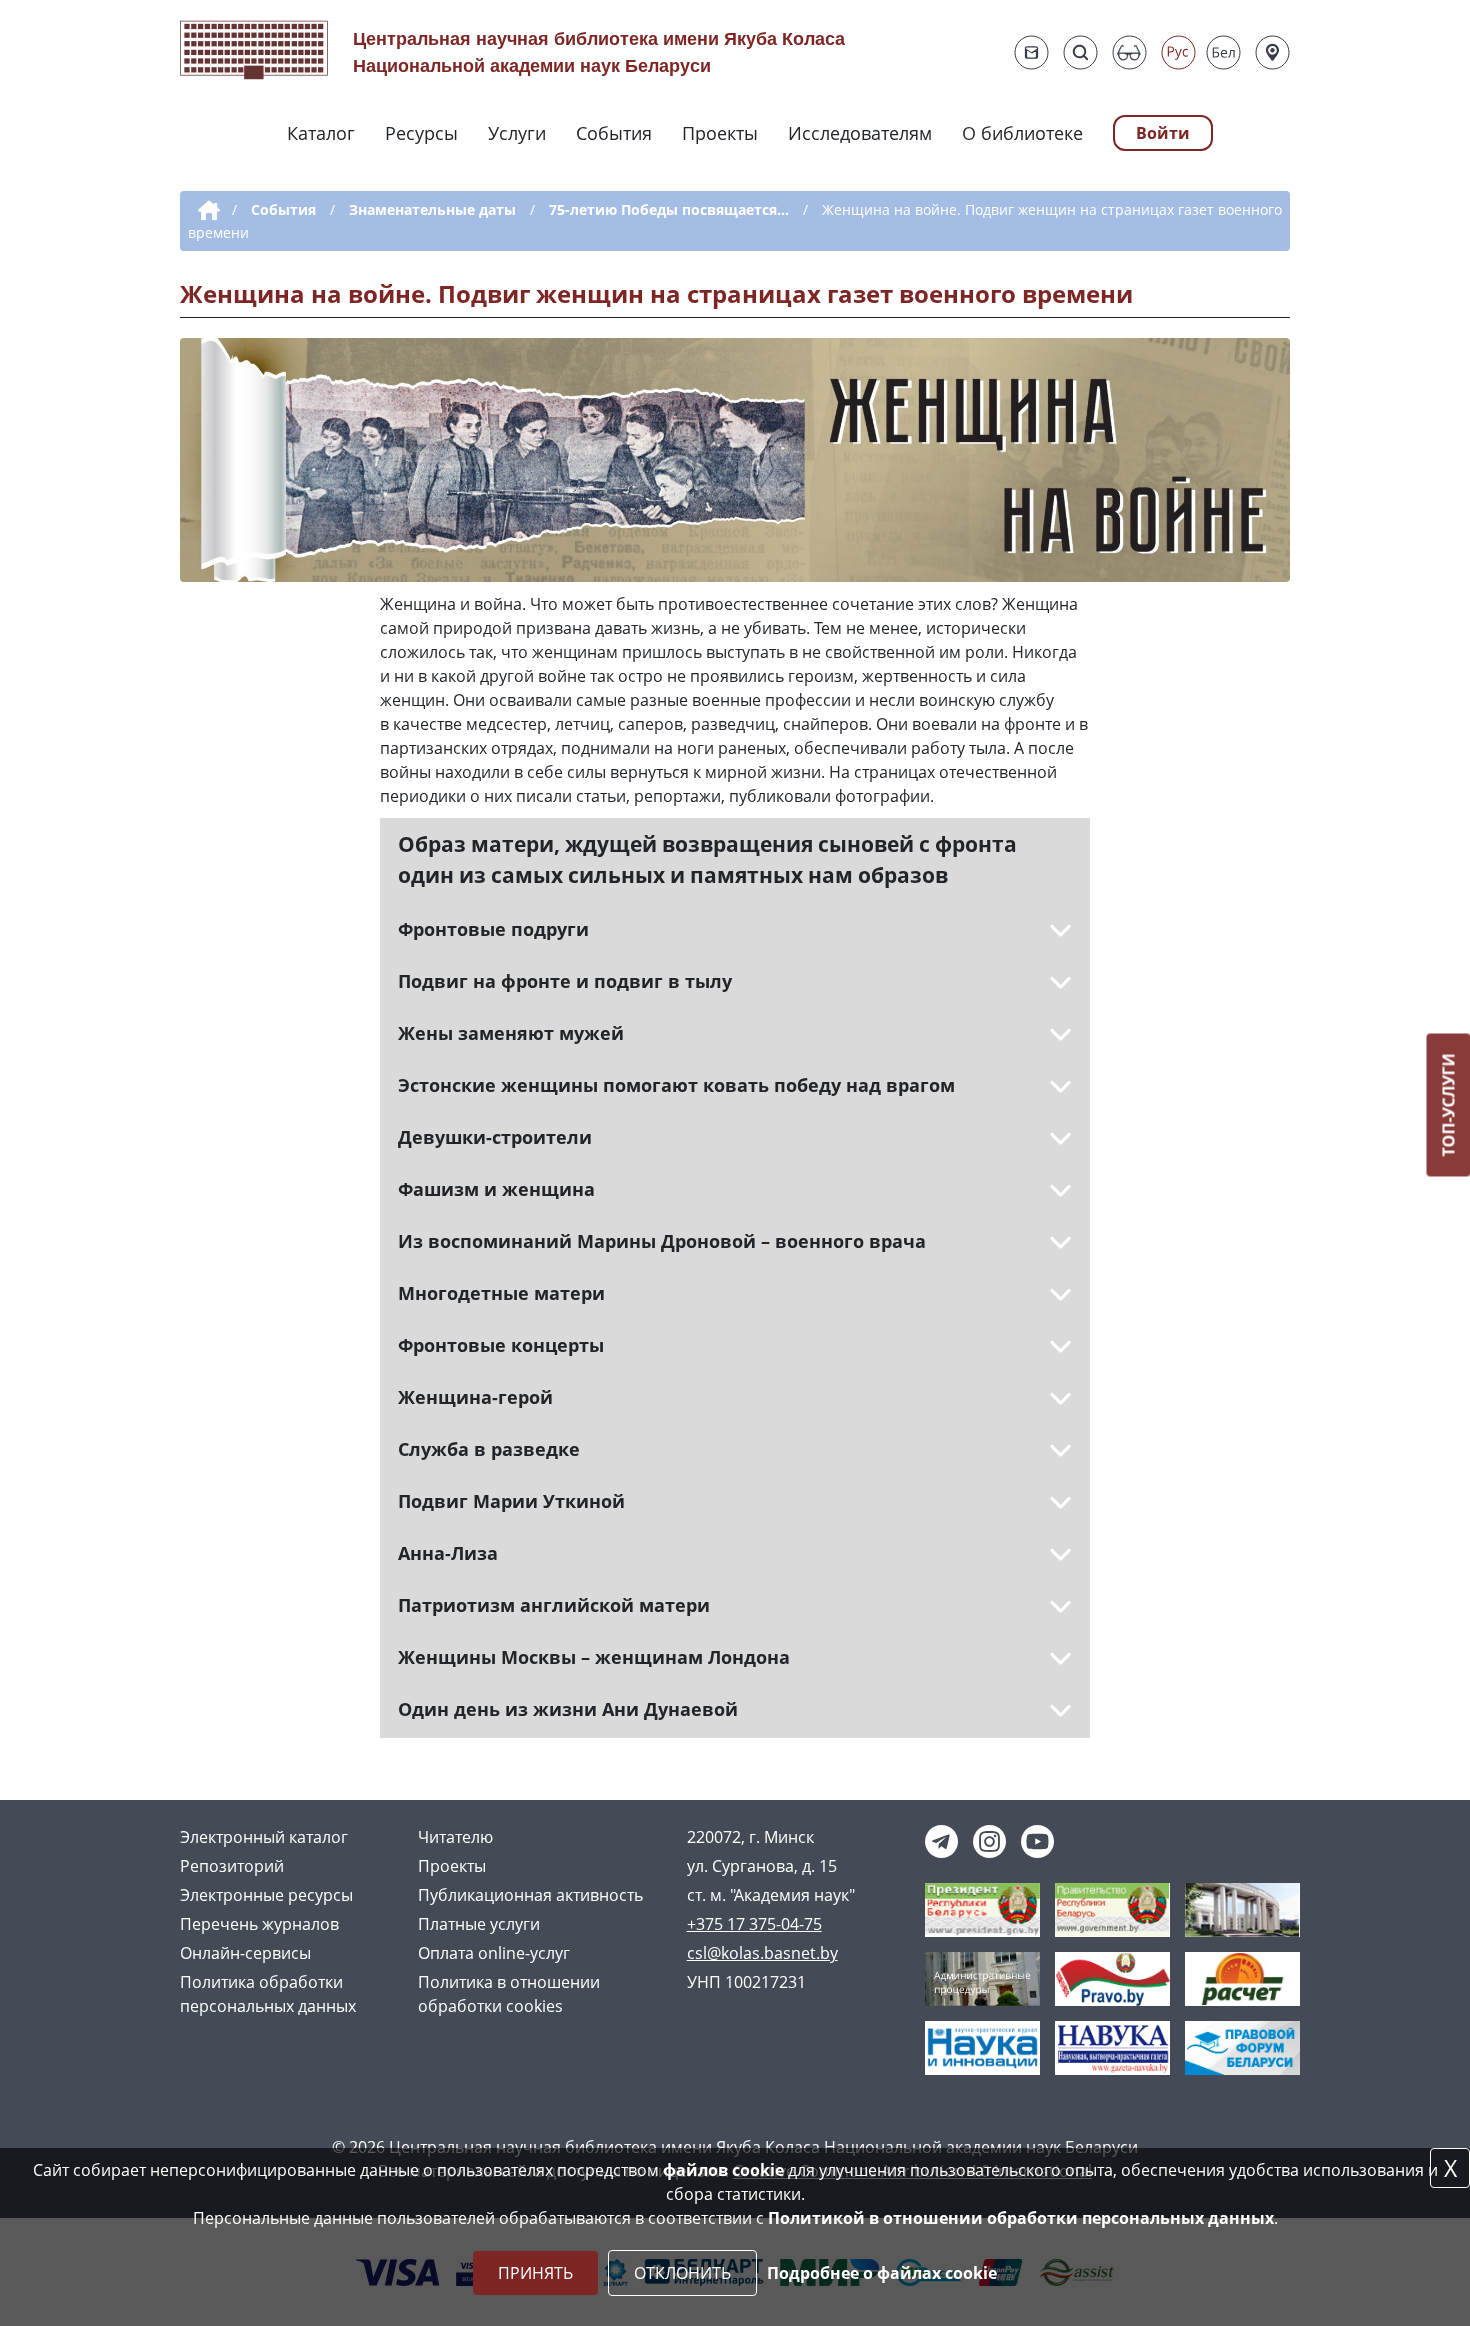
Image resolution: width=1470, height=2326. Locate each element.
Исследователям (860, 133)
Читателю (455, 1837)
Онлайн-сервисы (245, 1953)
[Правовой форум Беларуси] (1242, 2047)
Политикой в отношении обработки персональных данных (1021, 2218)
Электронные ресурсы (266, 1895)
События (614, 133)
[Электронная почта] (1031, 52)
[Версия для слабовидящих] (1129, 52)
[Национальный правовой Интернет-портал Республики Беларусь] (1112, 1978)
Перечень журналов (259, 1924)
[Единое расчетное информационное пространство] (1242, 1978)
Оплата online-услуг (494, 1953)
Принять (535, 2273)
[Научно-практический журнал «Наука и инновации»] (982, 2047)
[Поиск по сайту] (1080, 52)
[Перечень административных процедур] (982, 1978)
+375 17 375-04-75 (754, 1924)
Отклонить (682, 2273)
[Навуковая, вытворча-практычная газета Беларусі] (1112, 2047)
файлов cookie (723, 2170)
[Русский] (1178, 52)
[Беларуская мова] (1223, 52)
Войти (1163, 133)
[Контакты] (1272, 52)
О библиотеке (1022, 133)
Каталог (321, 133)
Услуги (517, 133)
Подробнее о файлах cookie (882, 2273)
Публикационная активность (530, 1895)
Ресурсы (421, 133)
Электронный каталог (264, 1837)
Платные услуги (479, 1924)
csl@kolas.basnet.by (762, 1953)
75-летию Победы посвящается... (669, 209)
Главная (205, 211)
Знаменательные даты (432, 209)
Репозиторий (232, 1866)
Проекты (720, 133)
